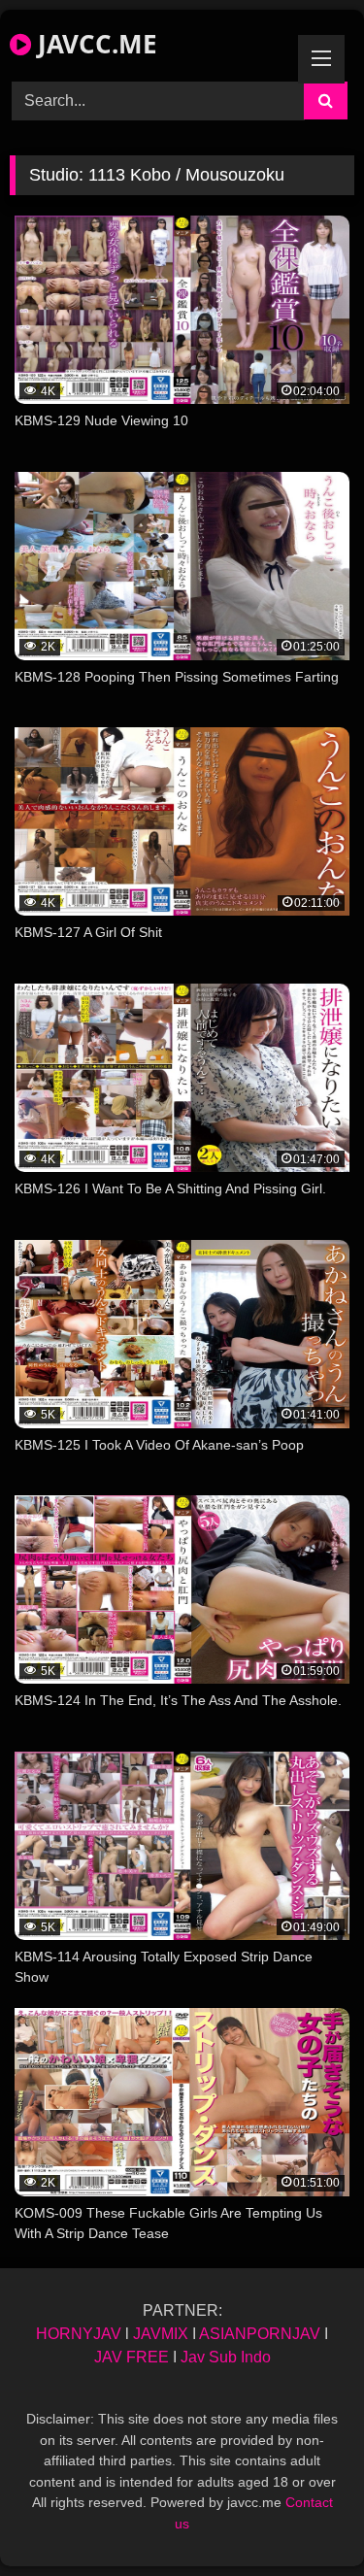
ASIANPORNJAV (260, 2334)
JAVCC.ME (94, 44)
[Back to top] (304, 2518)
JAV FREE (132, 2357)
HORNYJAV (79, 2334)
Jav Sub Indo (226, 2357)
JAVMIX (161, 2334)
